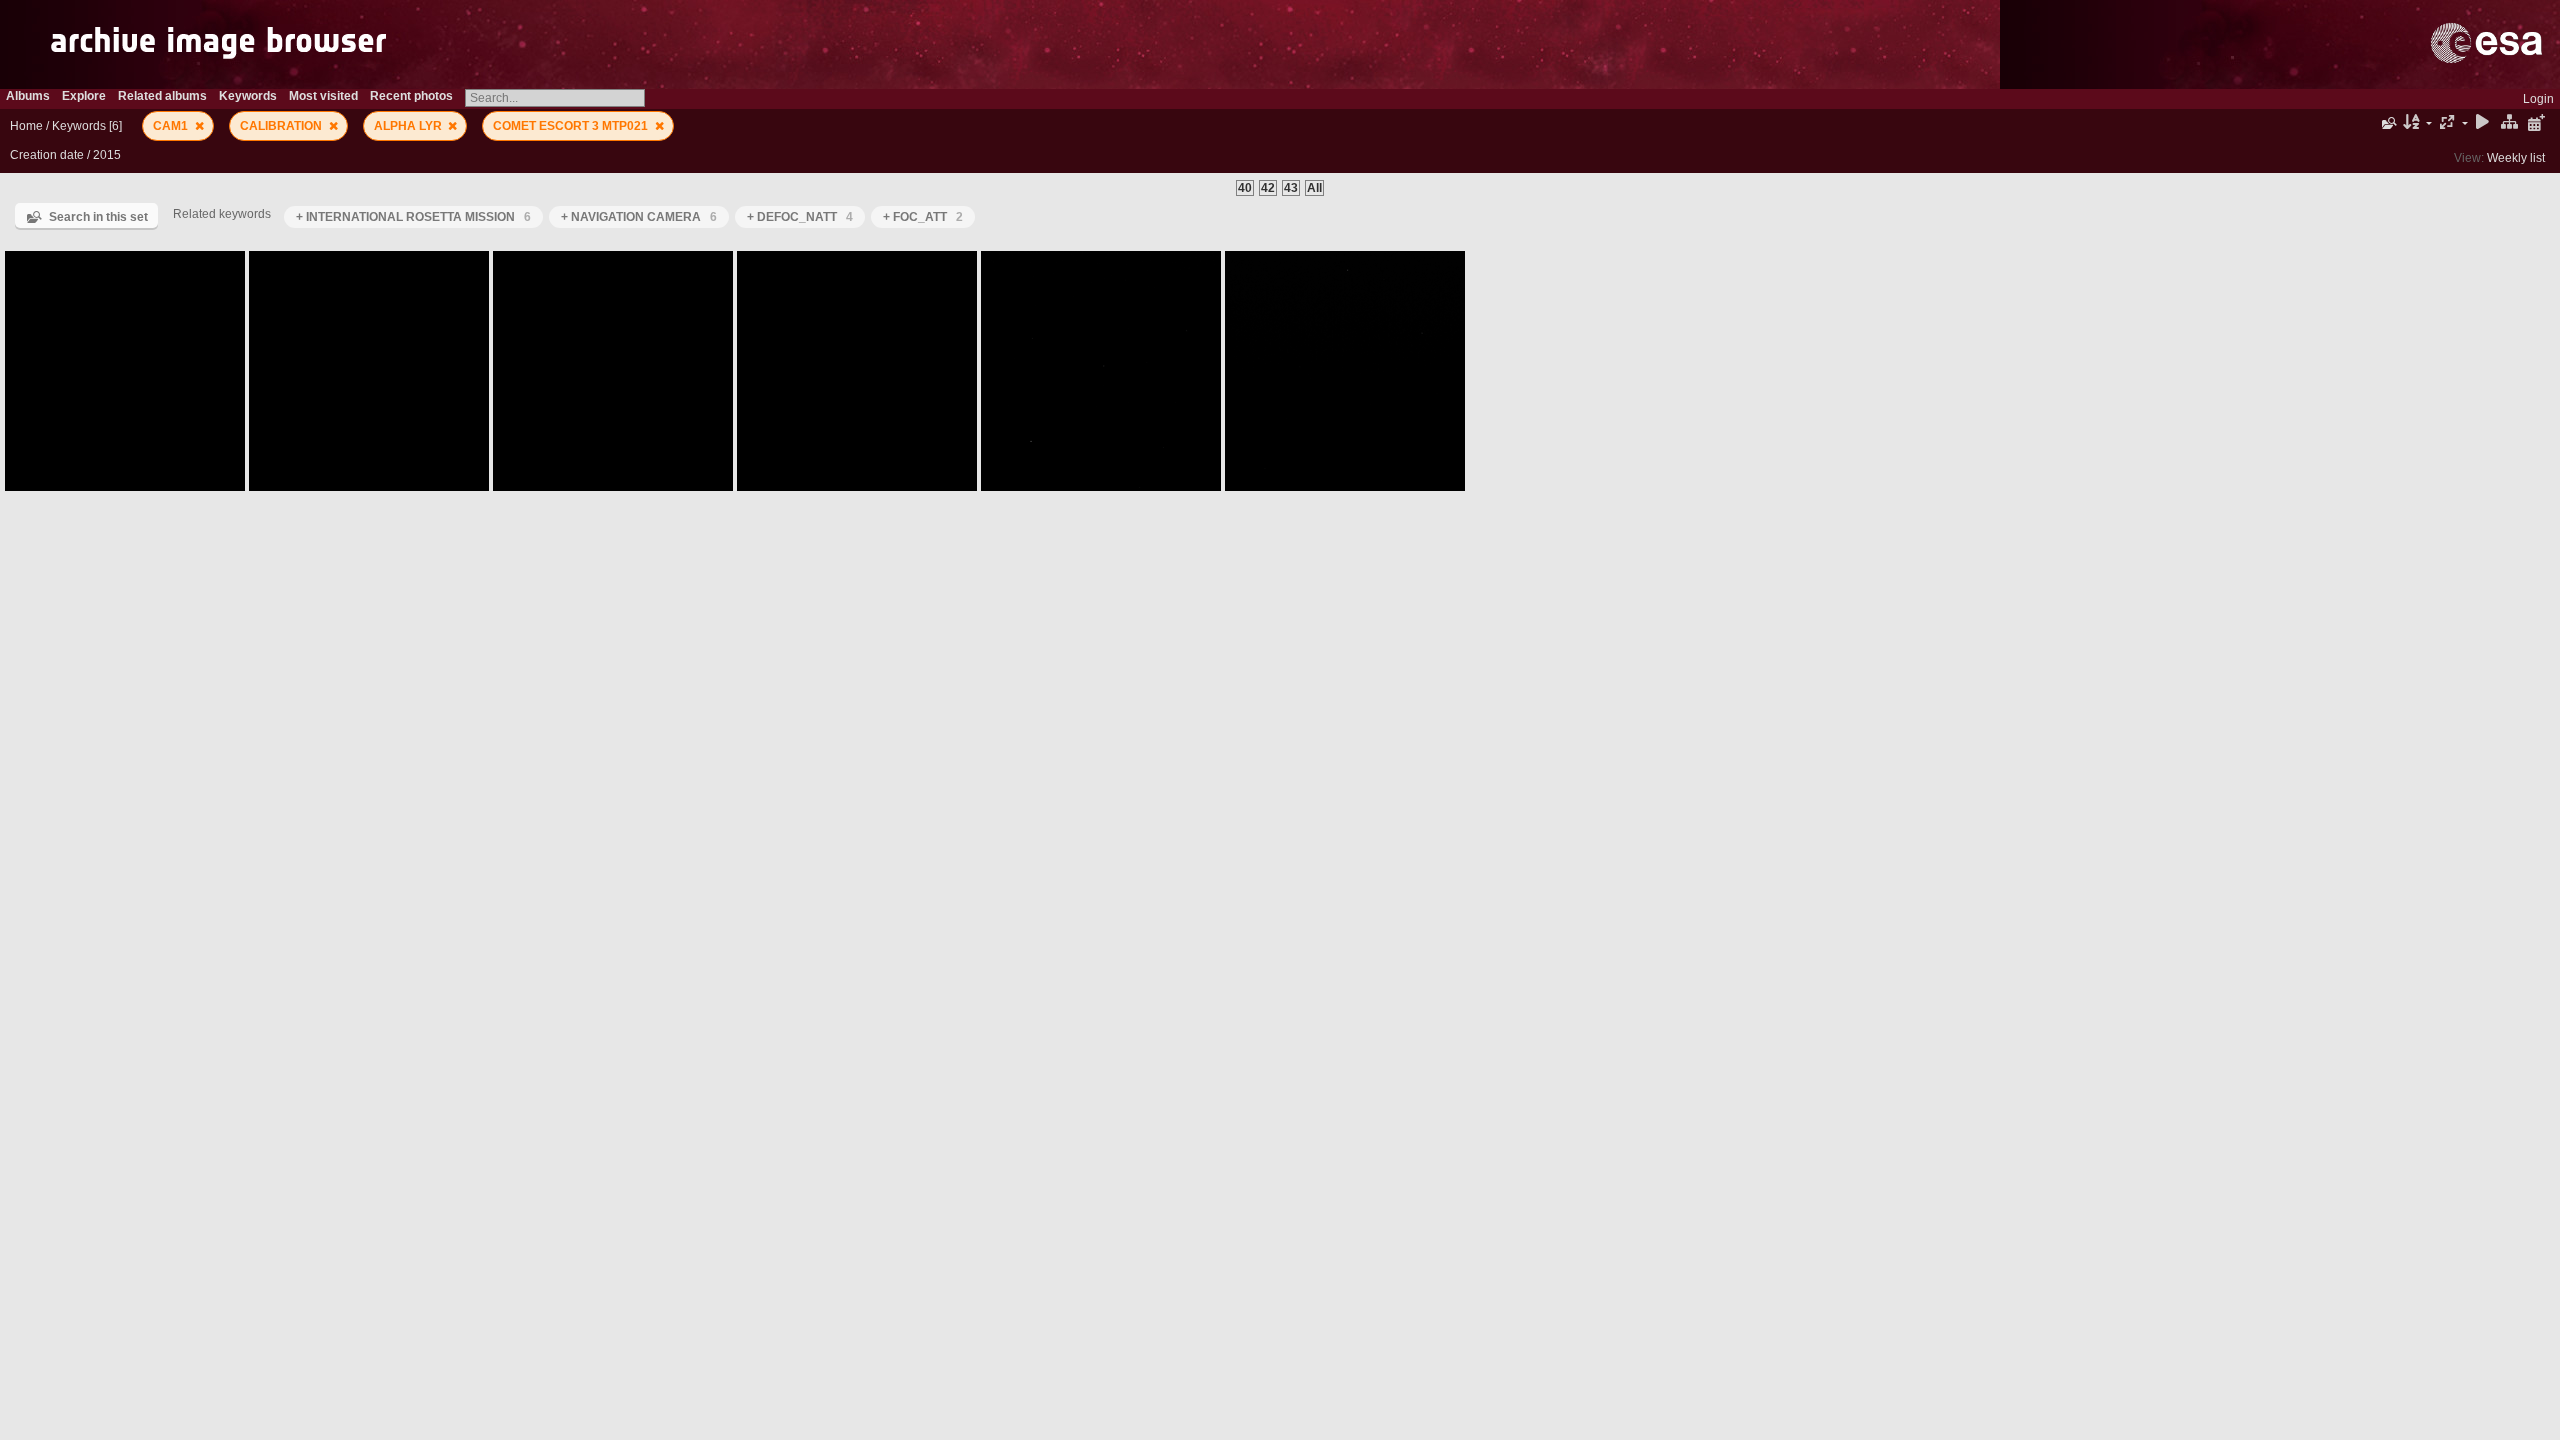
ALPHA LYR (409, 126)
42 (1268, 188)
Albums (28, 96)
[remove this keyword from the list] (199, 126)
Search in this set (98, 217)
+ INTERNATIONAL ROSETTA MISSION (413, 217)
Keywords (79, 126)
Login (2538, 99)
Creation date (47, 155)
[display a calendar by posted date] (2536, 123)
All (1314, 188)
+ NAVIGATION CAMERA (639, 217)
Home (26, 126)
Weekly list (2516, 158)
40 (1245, 188)
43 (1291, 188)
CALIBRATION (282, 126)
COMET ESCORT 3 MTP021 (572, 126)
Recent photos (411, 96)
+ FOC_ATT (923, 217)
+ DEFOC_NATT (800, 217)
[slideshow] (2483, 123)
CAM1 (172, 126)
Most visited (323, 96)
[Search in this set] (2387, 123)
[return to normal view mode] (2509, 123)
